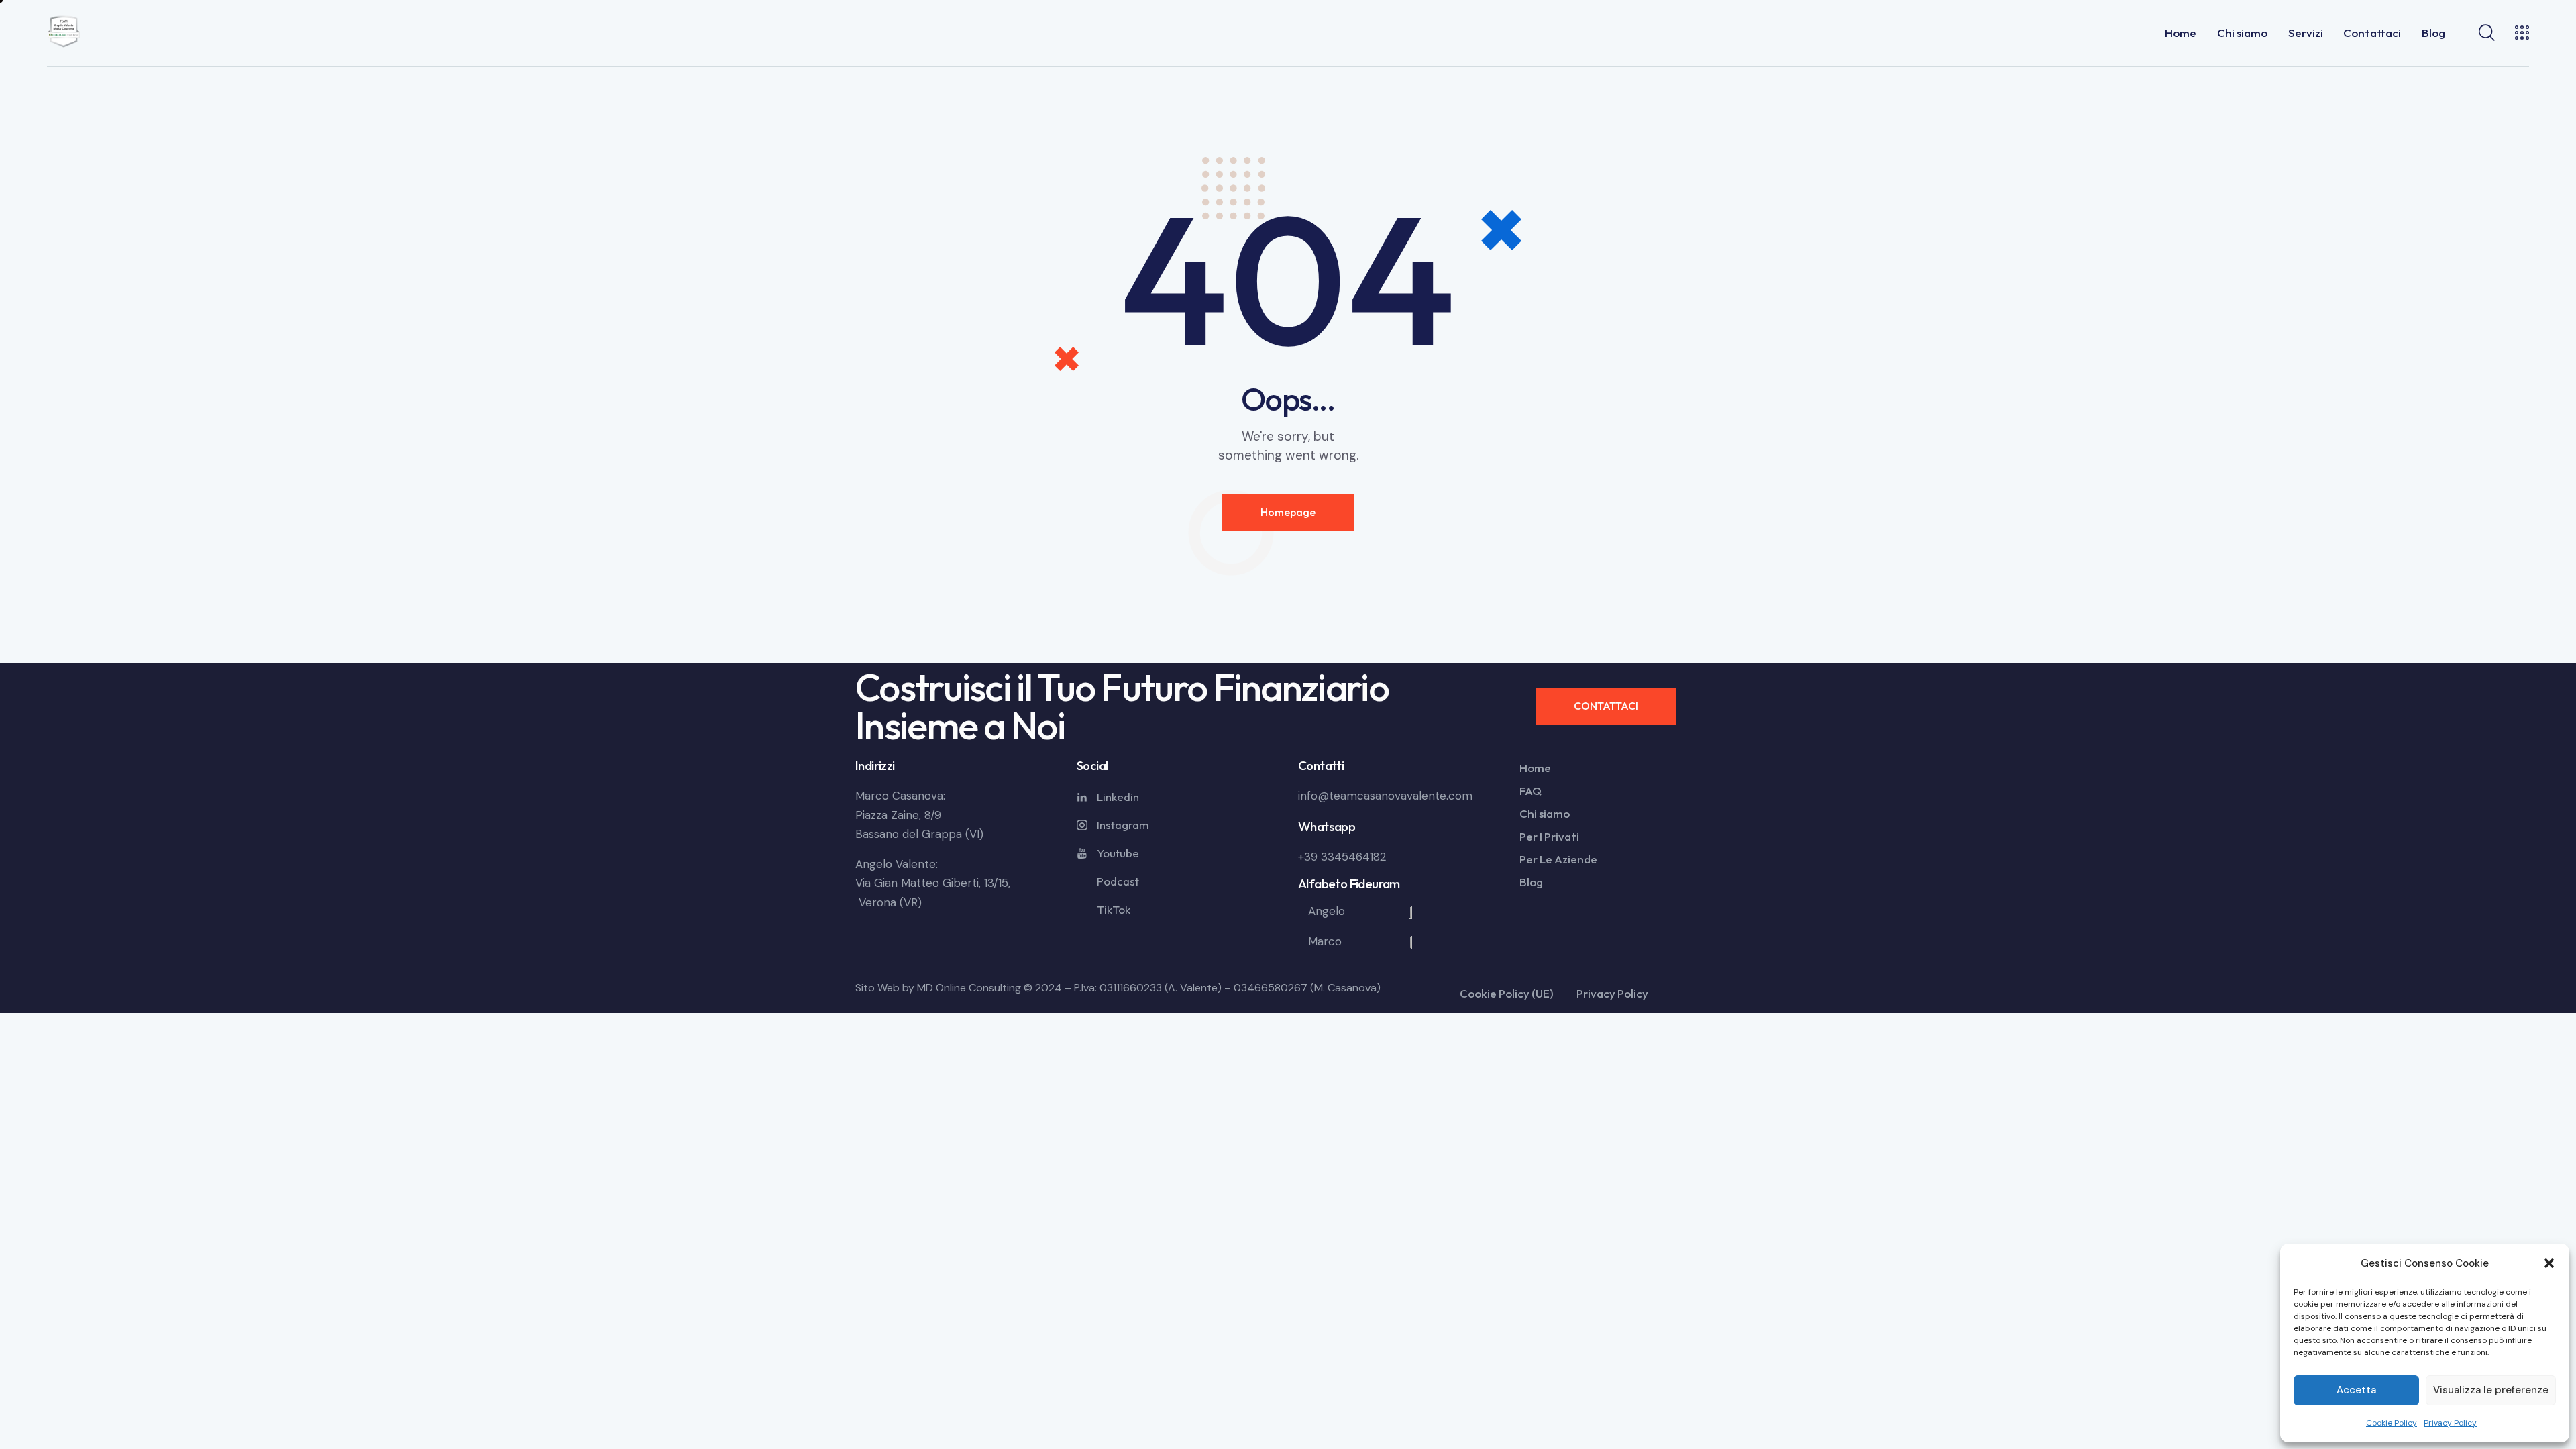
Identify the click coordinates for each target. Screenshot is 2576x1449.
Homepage (1288, 512)
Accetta (2356, 1390)
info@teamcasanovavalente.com (1385, 796)
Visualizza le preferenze (2491, 1390)
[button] (2549, 1263)
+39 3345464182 (1342, 857)
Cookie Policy (2392, 1423)
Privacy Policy (2450, 1423)
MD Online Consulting (969, 988)
